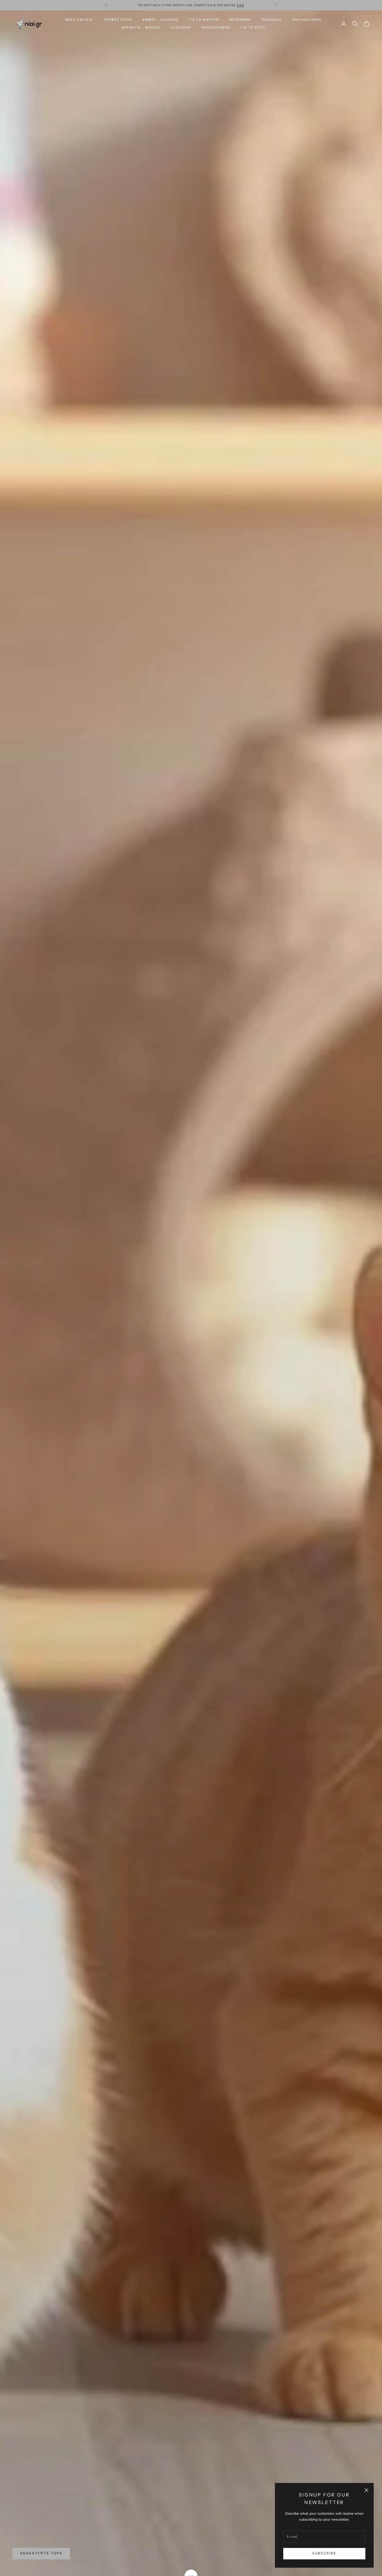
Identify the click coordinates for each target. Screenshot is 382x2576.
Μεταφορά (240, 20)
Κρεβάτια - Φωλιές (141, 27)
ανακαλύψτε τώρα (41, 2553)
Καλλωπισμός (216, 27)
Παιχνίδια (272, 20)
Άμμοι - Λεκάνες (160, 20)
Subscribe (324, 2553)
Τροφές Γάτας (118, 20)
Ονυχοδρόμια (307, 20)
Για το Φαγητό (204, 20)
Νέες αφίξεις (79, 20)
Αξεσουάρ (181, 27)
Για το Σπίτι (253, 27)
